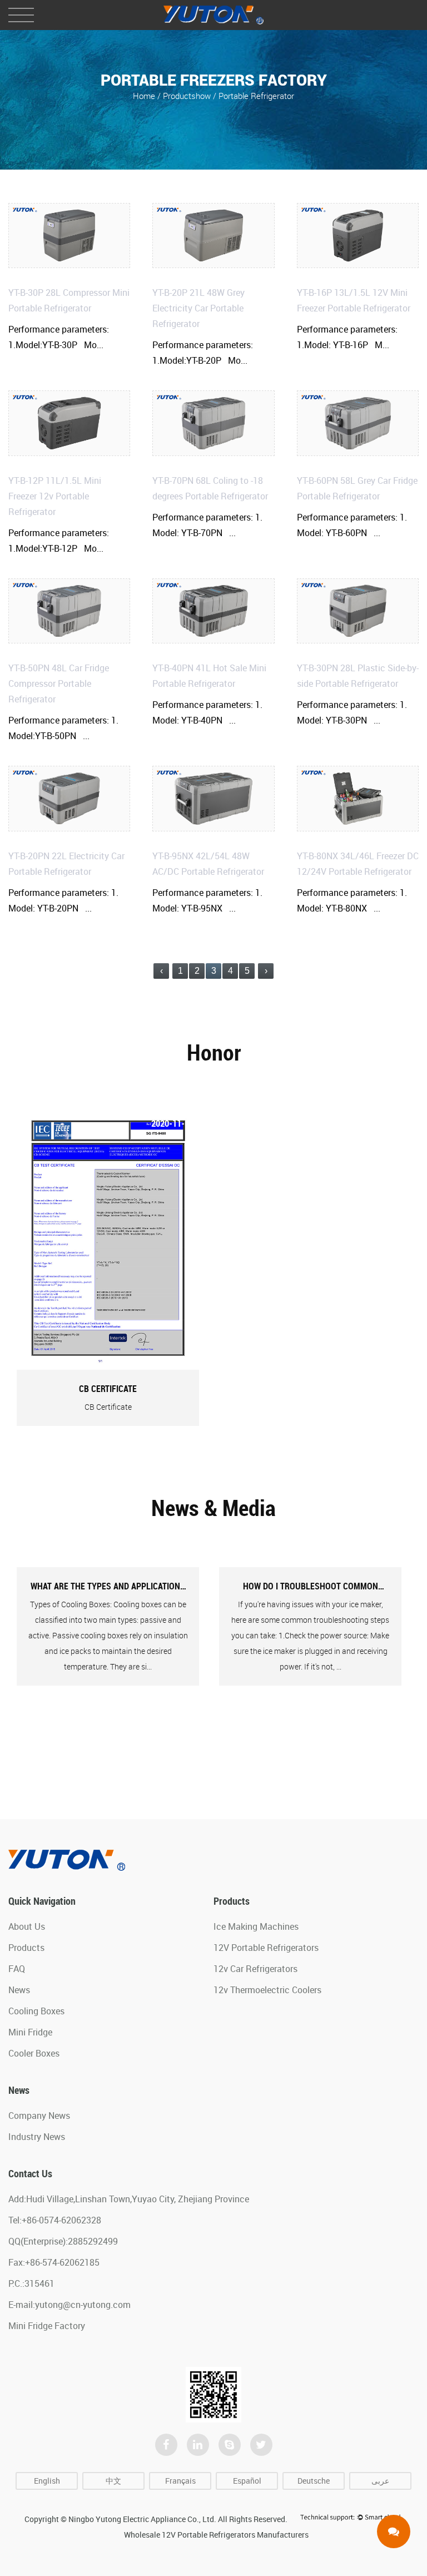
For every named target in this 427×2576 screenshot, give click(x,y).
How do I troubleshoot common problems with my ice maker (311, 1587)
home (144, 95)
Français (180, 2481)
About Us (27, 1926)
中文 (113, 2481)
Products (26, 1948)
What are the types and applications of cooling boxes (108, 1587)
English (47, 2481)
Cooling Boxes (36, 2011)
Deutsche (314, 2481)
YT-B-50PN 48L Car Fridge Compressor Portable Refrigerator (59, 683)
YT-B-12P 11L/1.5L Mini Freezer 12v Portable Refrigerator (55, 496)
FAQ (17, 1969)
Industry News (37, 2137)
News (19, 1990)
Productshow (187, 95)
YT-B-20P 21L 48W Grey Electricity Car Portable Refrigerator (198, 308)
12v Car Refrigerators (255, 1969)
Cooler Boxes (34, 2053)
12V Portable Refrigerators (266, 1948)
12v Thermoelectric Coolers (267, 1990)
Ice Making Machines (256, 1926)
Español (247, 2481)
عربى (380, 2481)
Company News (39, 2116)
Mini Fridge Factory (47, 2326)
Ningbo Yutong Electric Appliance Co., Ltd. (142, 2519)
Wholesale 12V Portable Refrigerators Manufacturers (216, 2535)
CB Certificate (108, 1389)
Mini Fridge (30, 2032)
